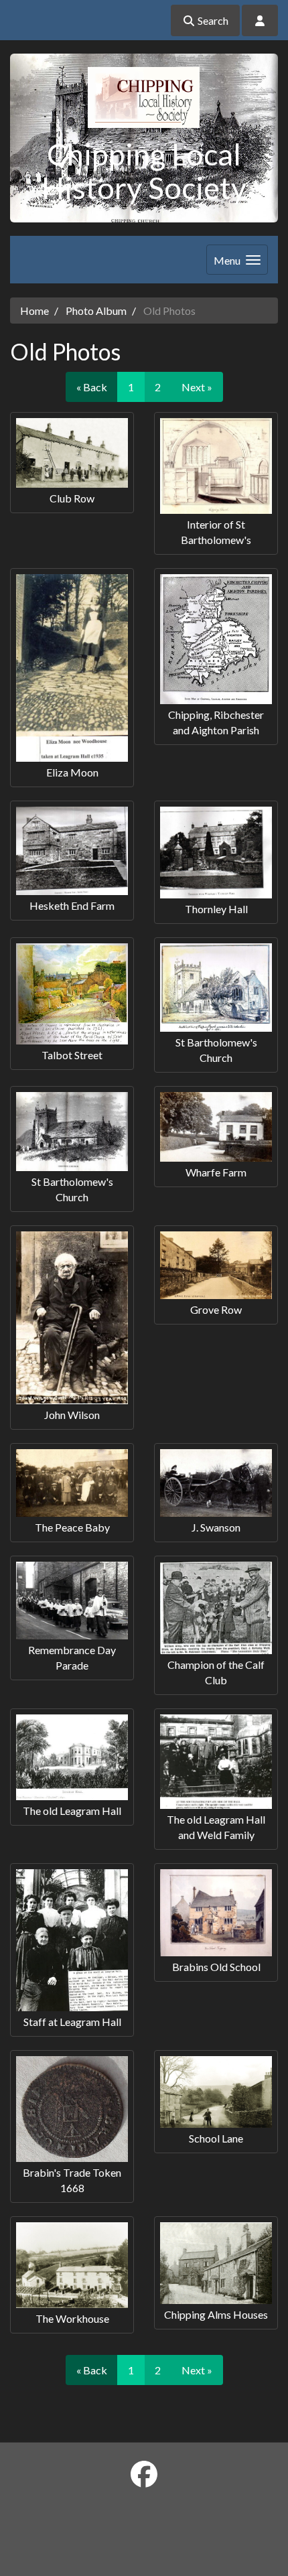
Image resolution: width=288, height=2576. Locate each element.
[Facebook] (144, 2474)
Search (212, 20)
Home (34, 311)
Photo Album (96, 311)
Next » (197, 387)
